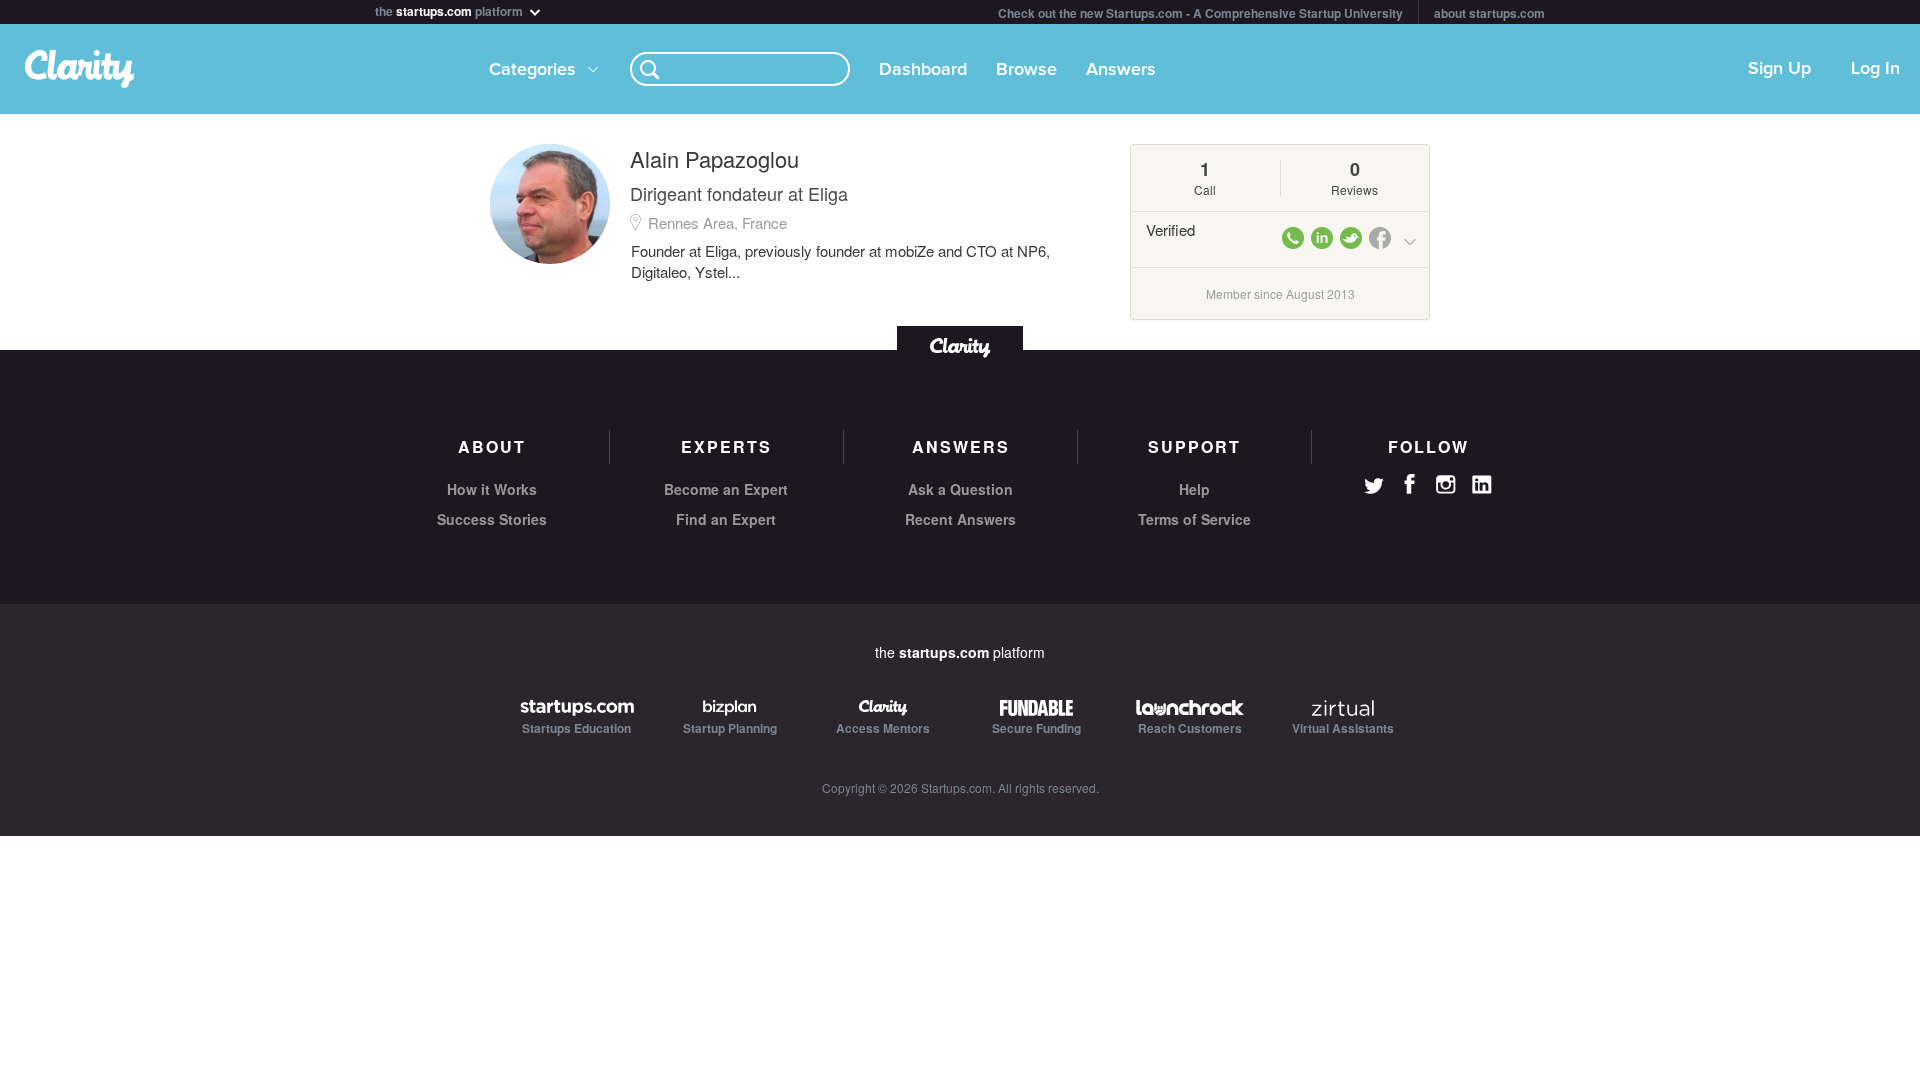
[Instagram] (1446, 485)
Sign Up (1779, 69)
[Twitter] (1374, 488)
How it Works (492, 489)
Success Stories (492, 519)
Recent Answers (960, 519)
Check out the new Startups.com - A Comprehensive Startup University (1200, 13)
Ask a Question (960, 489)
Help (1194, 489)
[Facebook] (1410, 484)
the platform (450, 9)
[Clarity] (960, 345)
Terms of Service (1194, 519)
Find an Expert (726, 519)
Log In (1875, 69)
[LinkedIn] (1482, 485)
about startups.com (1489, 13)
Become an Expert (726, 489)
